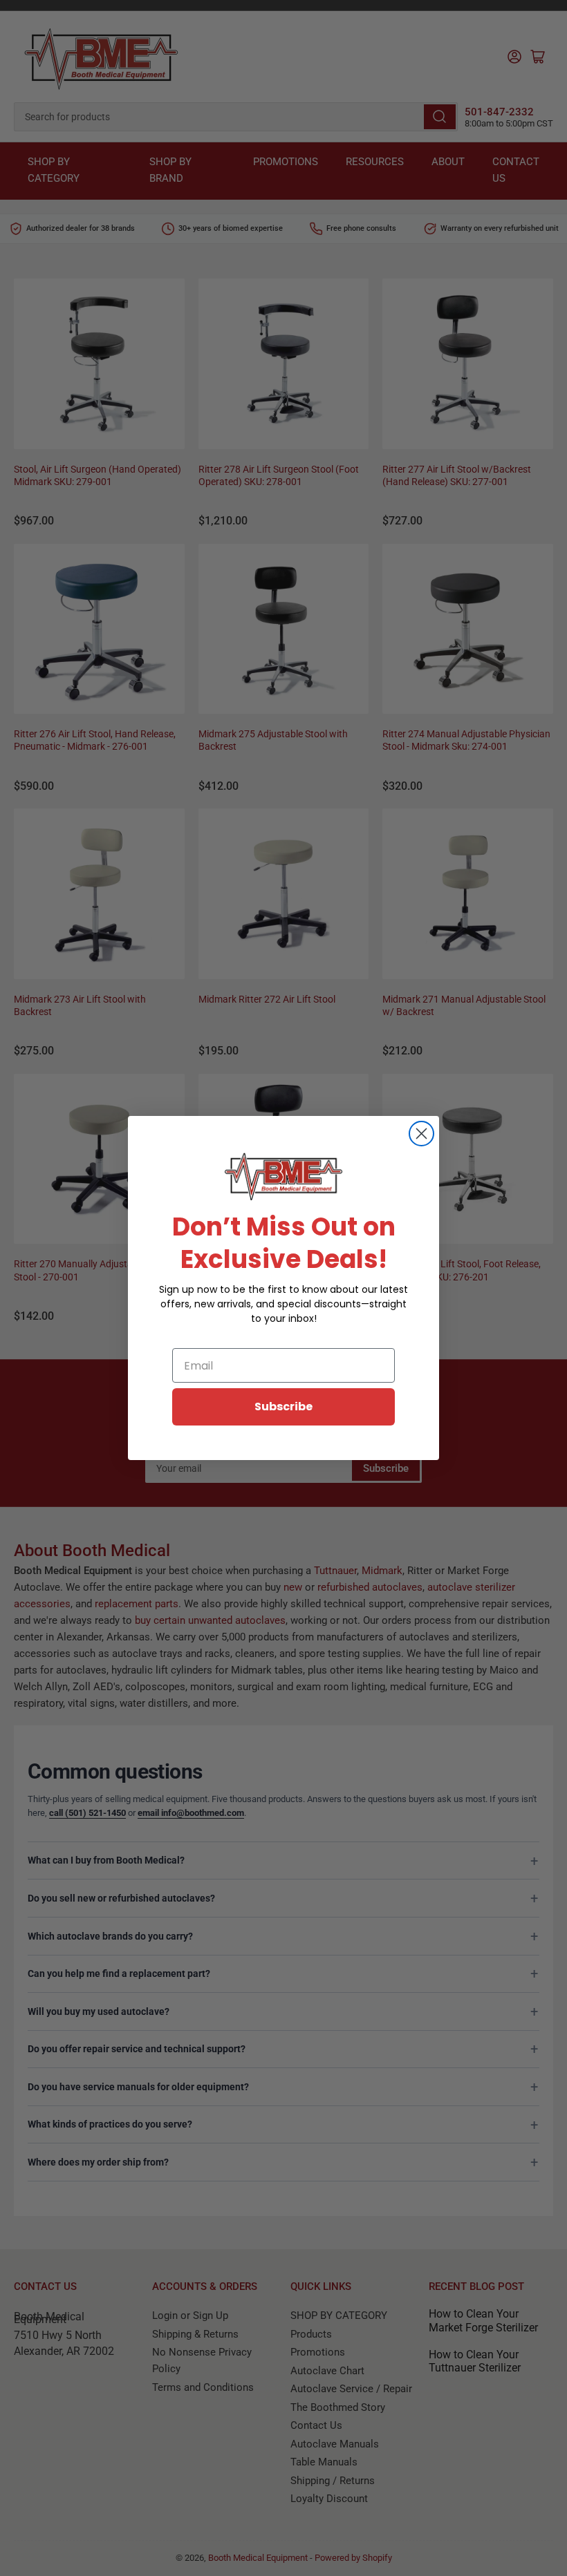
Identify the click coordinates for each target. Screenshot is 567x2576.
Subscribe (283, 1407)
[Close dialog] (421, 1134)
